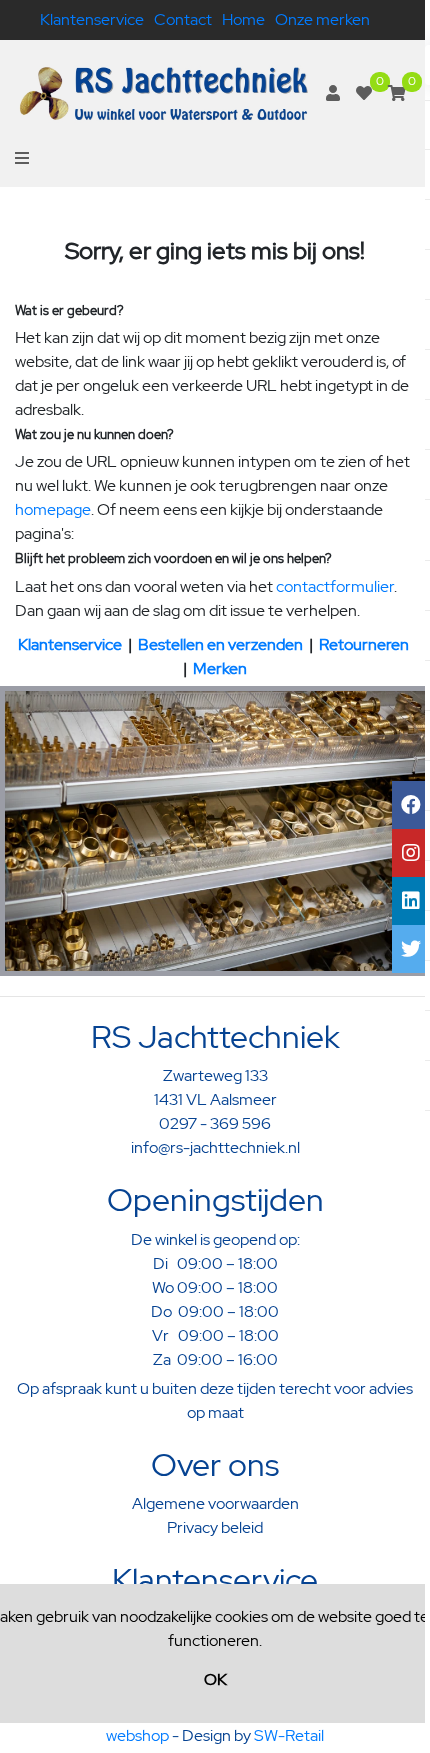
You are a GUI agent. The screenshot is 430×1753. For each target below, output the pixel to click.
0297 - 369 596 (215, 1123)
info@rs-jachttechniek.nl (215, 1147)
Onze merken (322, 19)
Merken (220, 668)
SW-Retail (289, 1735)
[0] (364, 93)
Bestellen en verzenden (220, 644)
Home (243, 19)
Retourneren (364, 644)
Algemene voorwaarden (215, 1503)
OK (215, 1679)
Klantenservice (92, 19)
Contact (183, 19)
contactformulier (335, 586)
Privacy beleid (215, 1527)
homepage (53, 509)
